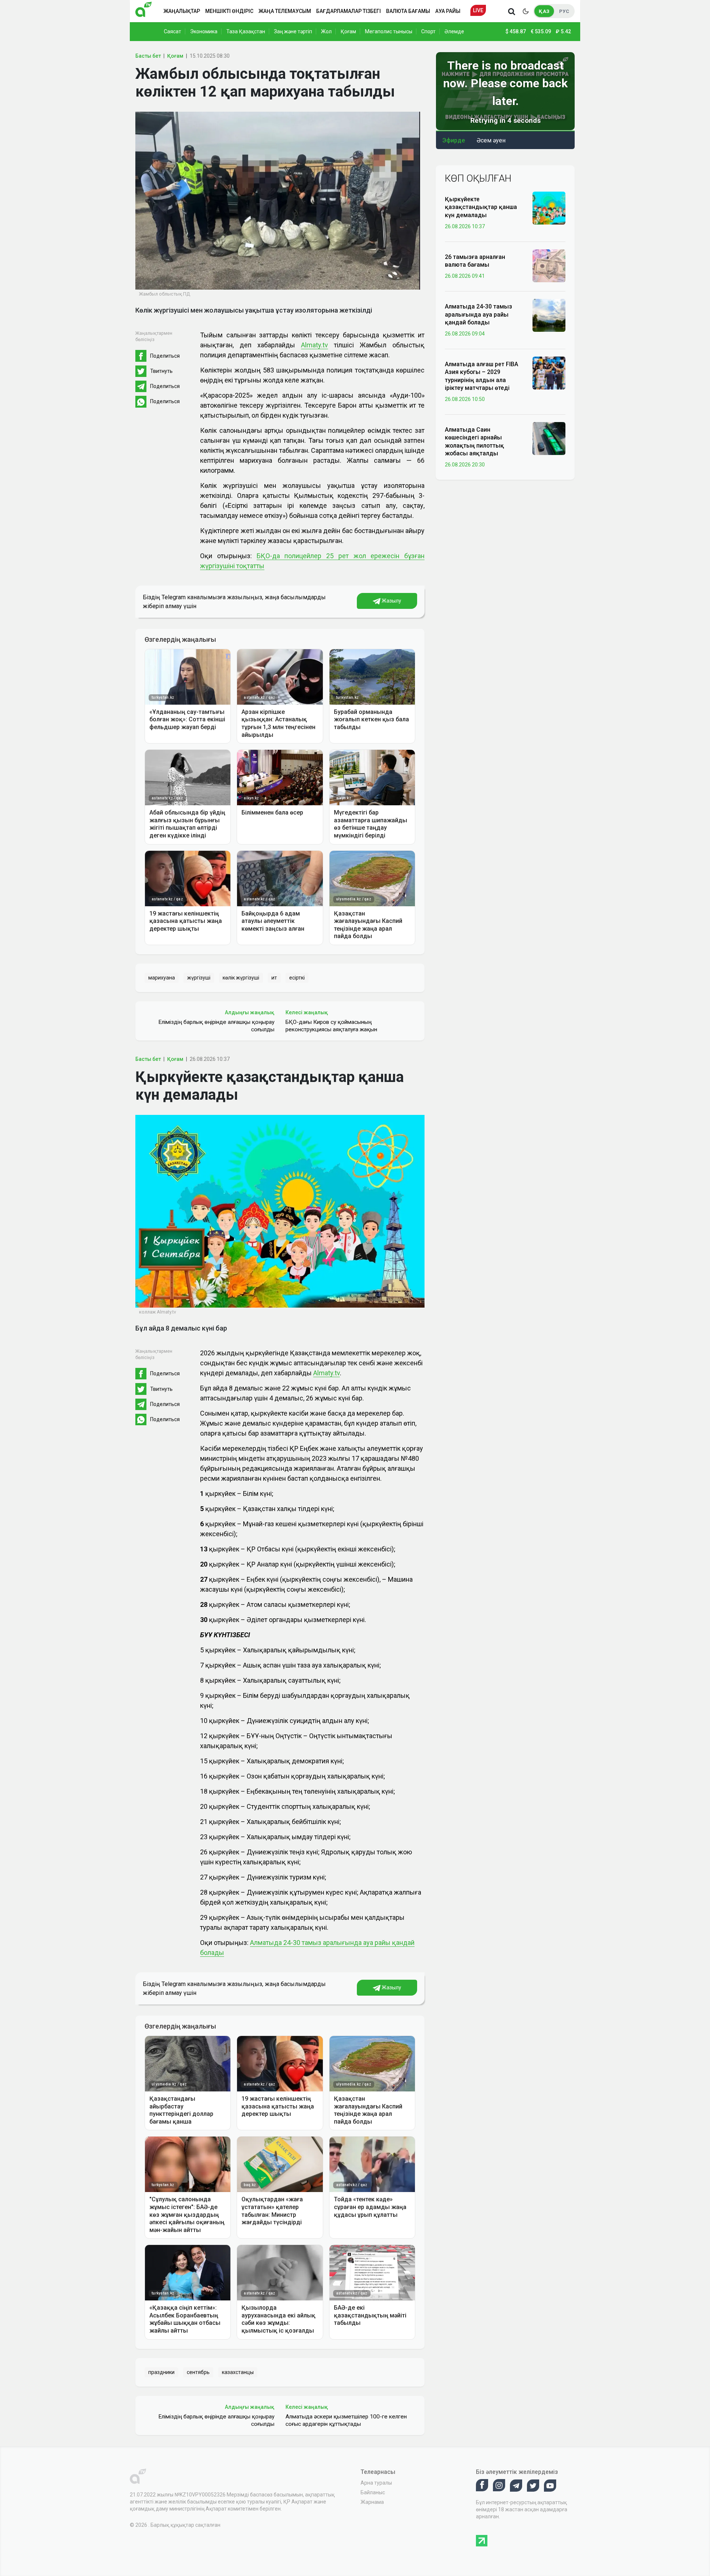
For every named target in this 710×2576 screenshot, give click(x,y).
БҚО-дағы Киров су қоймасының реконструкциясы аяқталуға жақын (331, 1026)
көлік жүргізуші (241, 978)
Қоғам (348, 31)
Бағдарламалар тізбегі (349, 11)
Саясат (173, 31)
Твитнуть (161, 371)
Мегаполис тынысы (389, 31)
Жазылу (391, 601)
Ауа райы (448, 11)
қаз (544, 11)
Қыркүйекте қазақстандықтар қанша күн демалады (481, 207)
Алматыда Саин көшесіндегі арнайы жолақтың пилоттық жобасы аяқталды (474, 441)
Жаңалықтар (182, 11)
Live (478, 10)
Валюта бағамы (408, 11)
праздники (161, 2372)
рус (564, 11)
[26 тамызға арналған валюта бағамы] (549, 265)
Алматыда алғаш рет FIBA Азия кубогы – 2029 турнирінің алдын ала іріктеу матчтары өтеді (481, 376)
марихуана (162, 978)
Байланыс (373, 2492)
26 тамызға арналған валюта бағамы (475, 261)
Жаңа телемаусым (285, 11)
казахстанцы (238, 2372)
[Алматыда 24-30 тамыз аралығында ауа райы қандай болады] (549, 315)
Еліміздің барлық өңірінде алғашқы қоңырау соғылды (216, 1026)
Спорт (428, 31)
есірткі (297, 978)
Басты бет (148, 56)
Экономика (204, 31)
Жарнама (372, 2502)
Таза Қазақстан (246, 31)
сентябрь (198, 2372)
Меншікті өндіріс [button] (229, 11)
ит (274, 978)
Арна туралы (376, 2483)
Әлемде (454, 31)
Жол (326, 31)
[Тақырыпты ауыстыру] (525, 11)
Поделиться (165, 356)
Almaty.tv (315, 345)
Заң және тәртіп (293, 31)
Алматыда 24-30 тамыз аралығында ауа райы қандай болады (479, 314)
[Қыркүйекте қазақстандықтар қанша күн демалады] (549, 208)
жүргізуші (199, 978)
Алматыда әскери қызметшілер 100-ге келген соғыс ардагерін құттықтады (346, 2420)
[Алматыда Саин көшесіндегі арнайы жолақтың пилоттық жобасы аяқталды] (549, 438)
